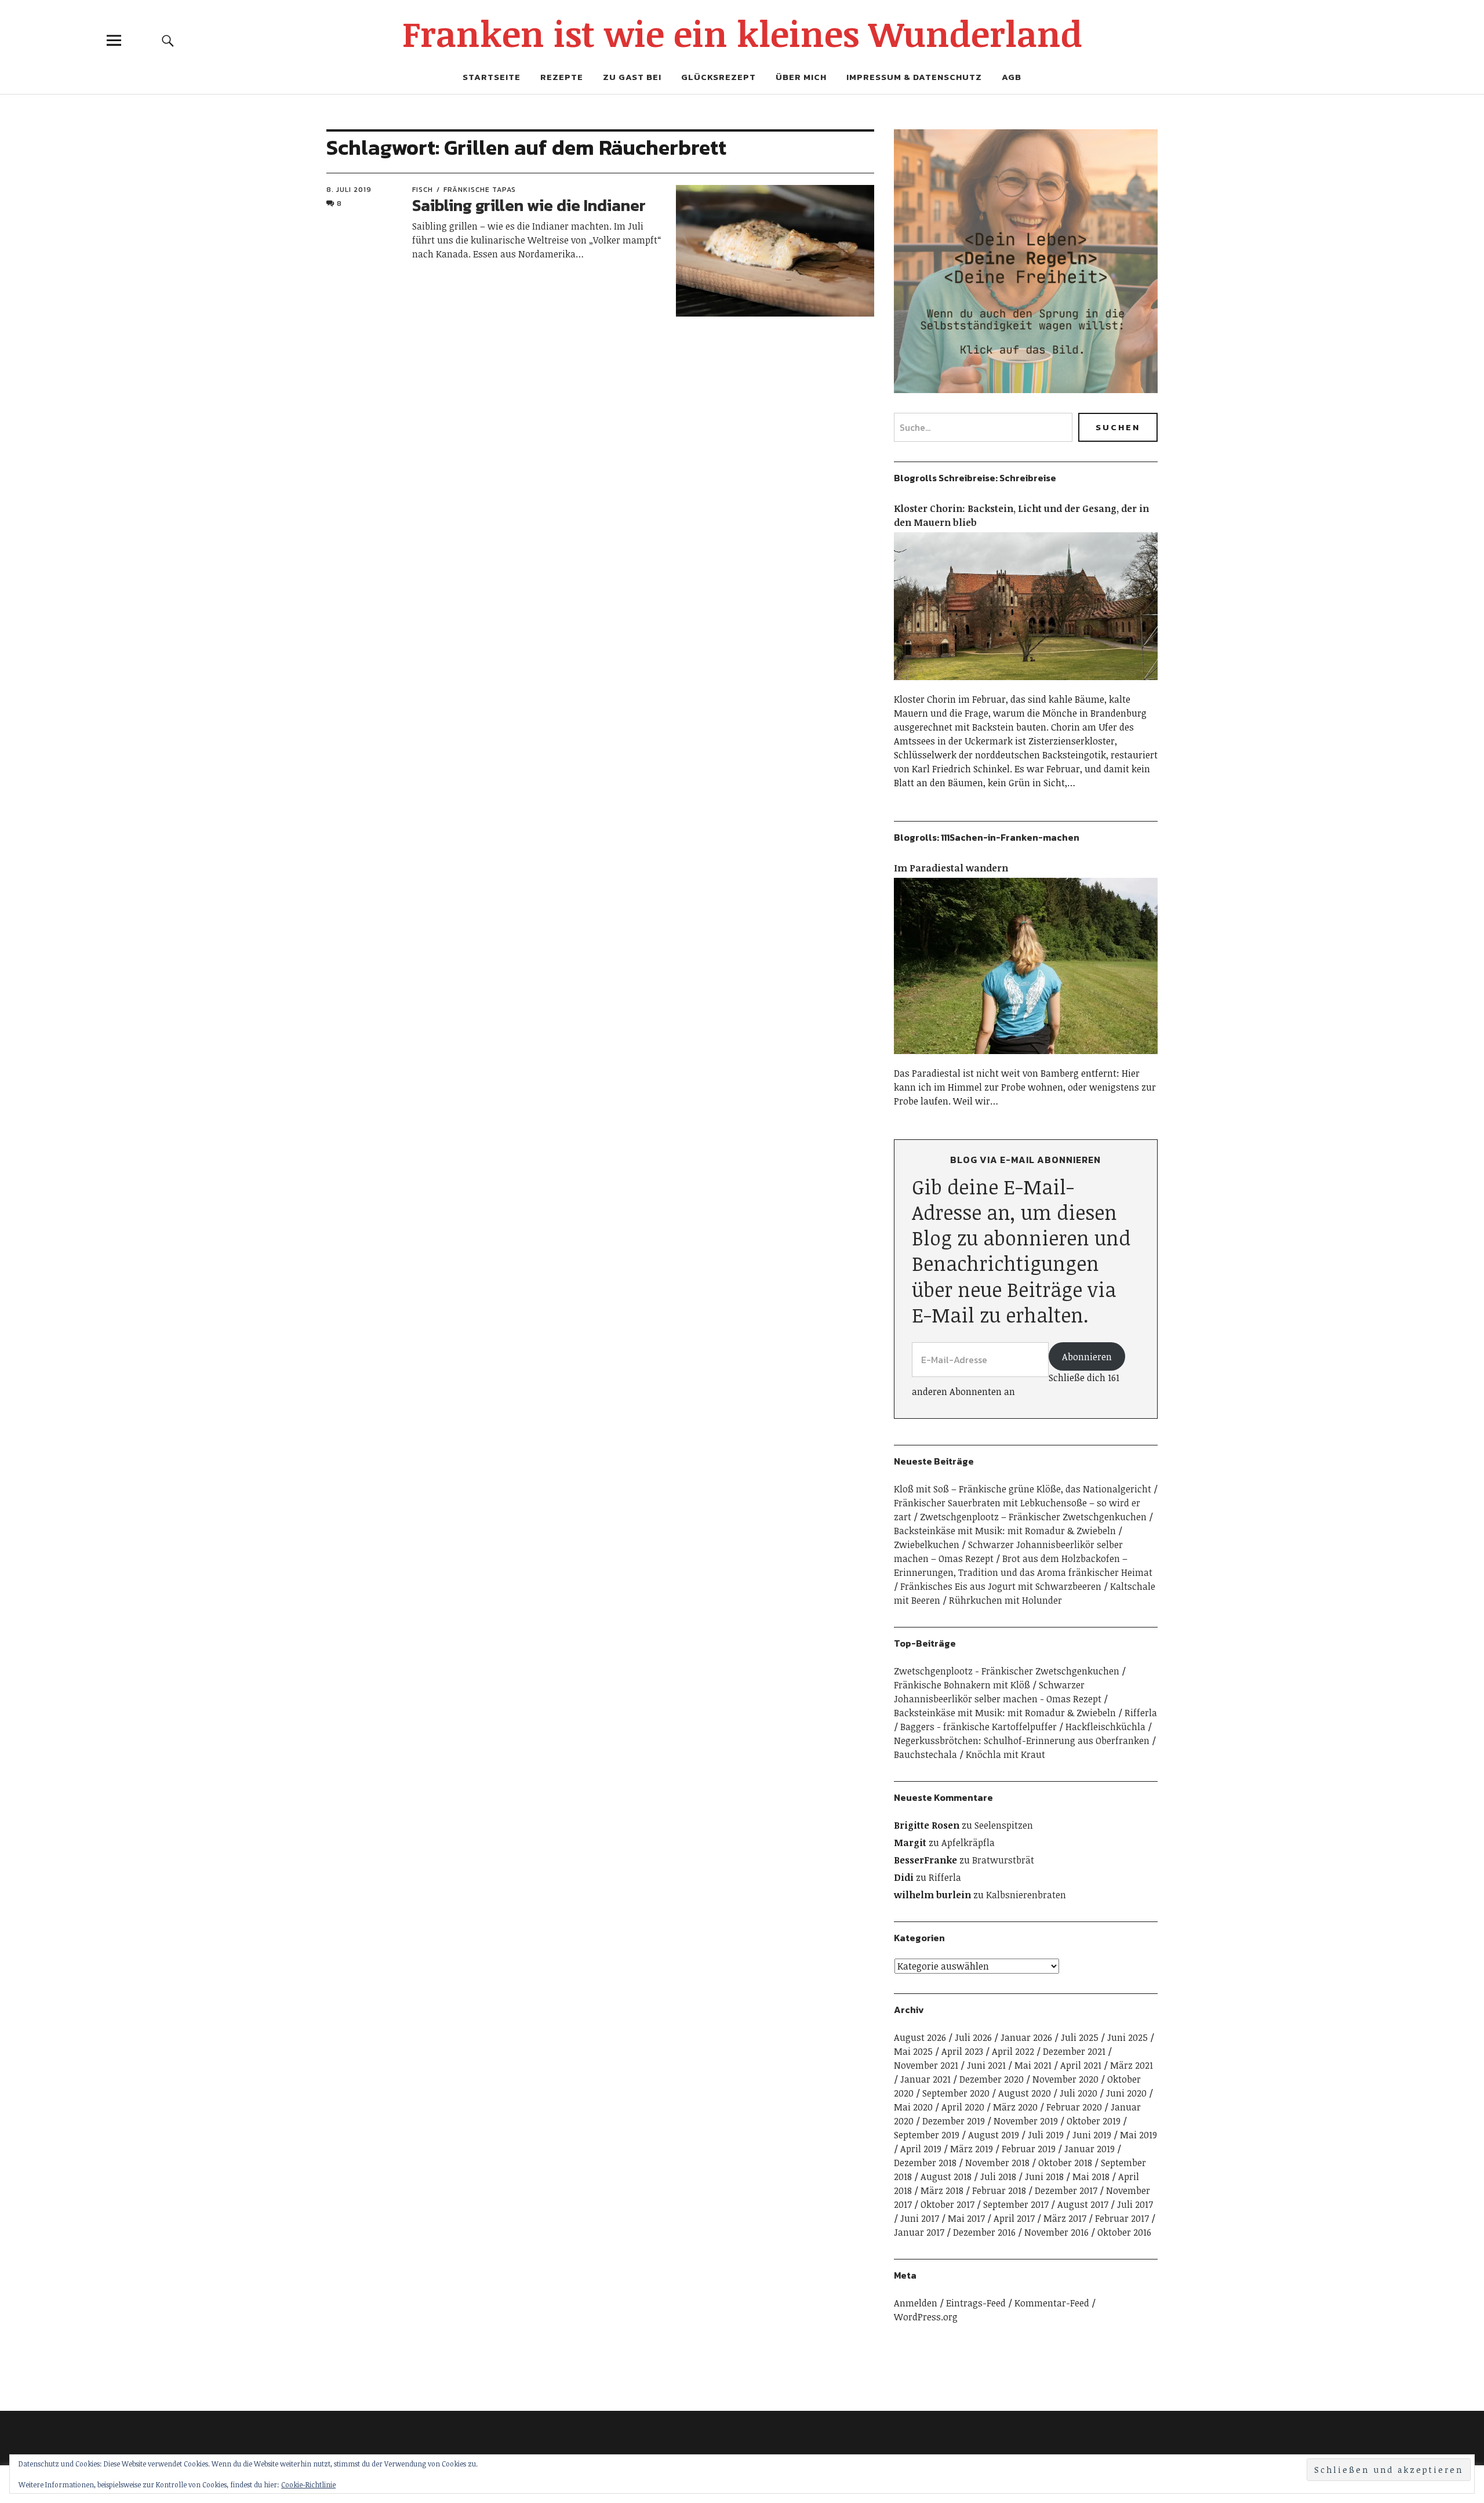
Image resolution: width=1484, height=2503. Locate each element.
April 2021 (1081, 2065)
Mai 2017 (966, 2218)
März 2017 (1065, 2218)
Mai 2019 (1139, 2135)
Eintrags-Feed (976, 2303)
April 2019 (921, 2149)
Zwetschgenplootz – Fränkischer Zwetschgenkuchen (1033, 1517)
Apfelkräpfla (968, 1843)
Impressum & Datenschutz (914, 77)
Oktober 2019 (1094, 2121)
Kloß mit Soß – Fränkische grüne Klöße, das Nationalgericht (1023, 1489)
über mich (801, 77)
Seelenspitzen (1004, 1825)
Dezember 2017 (1066, 2190)
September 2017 (1016, 2204)
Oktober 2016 (1124, 2232)
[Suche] (168, 40)
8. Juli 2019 (349, 190)
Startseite (492, 77)
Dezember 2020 (992, 2079)
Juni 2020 (1126, 2093)
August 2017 (1083, 2204)
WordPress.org (926, 2317)
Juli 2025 (1080, 2037)
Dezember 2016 (984, 2232)
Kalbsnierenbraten (1026, 1895)
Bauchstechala (925, 1754)
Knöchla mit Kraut (1005, 1754)
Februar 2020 (1074, 2107)
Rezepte (562, 77)
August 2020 (1025, 2093)
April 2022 (1013, 2051)
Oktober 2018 (1065, 2163)
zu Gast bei (632, 77)
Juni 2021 (986, 2065)
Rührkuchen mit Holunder (1005, 1600)
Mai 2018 (1091, 2177)
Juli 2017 (1135, 2204)
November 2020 (1065, 2079)
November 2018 (997, 2163)
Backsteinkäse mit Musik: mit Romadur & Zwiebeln (1005, 1531)
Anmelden (916, 2303)
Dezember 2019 (954, 2121)
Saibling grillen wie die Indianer (529, 205)
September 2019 (927, 2135)
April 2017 (1014, 2218)
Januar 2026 (1026, 2037)
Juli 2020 (1079, 2093)
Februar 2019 (1029, 2149)
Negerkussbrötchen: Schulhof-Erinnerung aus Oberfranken (1022, 1741)
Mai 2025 (913, 2051)
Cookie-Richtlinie (308, 2484)
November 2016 (1056, 2232)
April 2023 (962, 2051)
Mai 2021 (1033, 2065)
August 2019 (994, 2135)
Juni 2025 (1127, 2037)
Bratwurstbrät (1003, 1860)
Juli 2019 (1046, 2135)
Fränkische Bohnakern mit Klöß (962, 1685)
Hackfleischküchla (1105, 1727)
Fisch (423, 190)
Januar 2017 (919, 2232)
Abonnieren (1087, 1357)
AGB (1012, 77)
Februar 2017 (1122, 2218)
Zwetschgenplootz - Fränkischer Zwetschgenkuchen (1007, 1671)
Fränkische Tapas (480, 190)
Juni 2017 (920, 2218)
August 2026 (920, 2037)
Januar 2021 (925, 2079)
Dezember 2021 (1074, 2051)
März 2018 (942, 2190)
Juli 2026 (973, 2037)
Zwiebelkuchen (927, 1545)
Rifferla (1141, 1713)
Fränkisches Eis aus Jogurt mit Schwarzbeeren (1001, 1586)
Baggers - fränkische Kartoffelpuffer (979, 1727)
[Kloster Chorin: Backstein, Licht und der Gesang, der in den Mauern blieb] (1026, 685)
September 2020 (956, 2093)
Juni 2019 (1092, 2135)
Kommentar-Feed (1052, 2303)
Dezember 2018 (925, 2163)
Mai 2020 (913, 2107)
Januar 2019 (1090, 2149)
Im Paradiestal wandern (951, 868)
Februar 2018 (999, 2190)
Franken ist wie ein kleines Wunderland (742, 33)
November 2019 (1026, 2121)
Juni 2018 (1044, 2177)
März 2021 (1132, 2065)
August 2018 (946, 2177)
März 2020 (1015, 2107)
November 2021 (926, 2065)
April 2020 (963, 2107)
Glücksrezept (719, 77)
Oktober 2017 (947, 2204)
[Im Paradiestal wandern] (1026, 1059)
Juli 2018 (998, 2177)
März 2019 (972, 2149)
